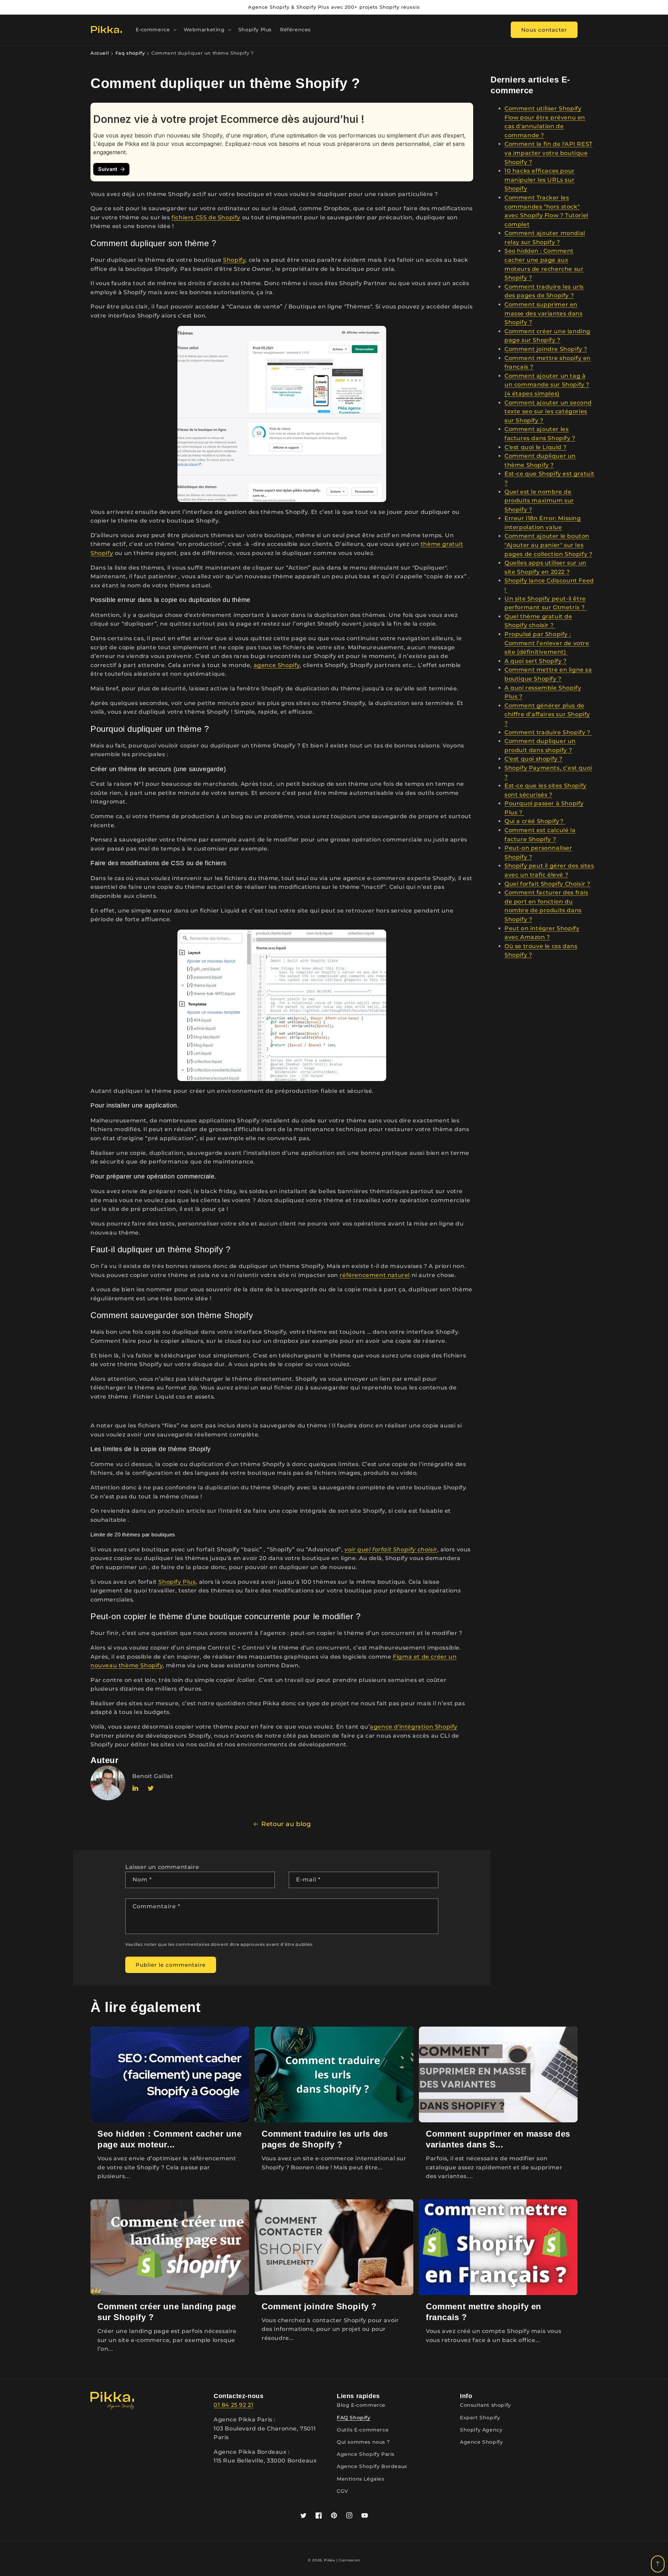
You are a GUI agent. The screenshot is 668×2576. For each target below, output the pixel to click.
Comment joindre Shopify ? (546, 349)
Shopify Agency (481, 2430)
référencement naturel (375, 1275)
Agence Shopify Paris (366, 2454)
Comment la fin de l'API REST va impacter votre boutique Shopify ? (548, 153)
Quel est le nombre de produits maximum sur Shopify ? (539, 501)
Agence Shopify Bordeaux (372, 2466)
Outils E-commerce (363, 2430)
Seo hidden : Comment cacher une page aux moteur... (170, 2139)
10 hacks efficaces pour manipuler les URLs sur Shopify (540, 180)
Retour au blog (286, 1824)
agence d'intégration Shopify (414, 1727)
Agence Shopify (481, 2442)
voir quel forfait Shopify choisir (391, 1549)
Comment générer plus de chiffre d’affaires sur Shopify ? (547, 714)
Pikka (329, 2560)
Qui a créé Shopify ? (535, 821)
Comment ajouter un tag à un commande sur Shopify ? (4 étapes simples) (547, 385)
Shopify (234, 260)
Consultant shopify (486, 2405)
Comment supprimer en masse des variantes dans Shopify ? (543, 313)
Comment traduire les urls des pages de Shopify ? (325, 2139)
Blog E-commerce (361, 2405)
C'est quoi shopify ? (534, 759)
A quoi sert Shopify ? (536, 661)
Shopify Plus (177, 1582)
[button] (156, 30)
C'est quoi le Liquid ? (535, 447)
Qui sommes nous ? (363, 2442)
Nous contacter (544, 29)
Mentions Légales (361, 2479)
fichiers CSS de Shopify (206, 217)
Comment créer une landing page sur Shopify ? (167, 2312)
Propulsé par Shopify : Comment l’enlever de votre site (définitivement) (547, 643)
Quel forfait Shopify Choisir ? (547, 884)
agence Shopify (277, 665)
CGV (343, 2491)
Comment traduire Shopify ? (548, 732)
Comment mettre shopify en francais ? (484, 2312)
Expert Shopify (480, 2418)
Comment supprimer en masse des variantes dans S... (498, 2139)
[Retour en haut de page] (658, 2564)
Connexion (349, 2560)
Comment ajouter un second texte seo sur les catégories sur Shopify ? (548, 412)
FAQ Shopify (354, 2418)
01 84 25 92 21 (233, 2405)
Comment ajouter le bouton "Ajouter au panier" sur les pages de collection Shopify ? (548, 545)
